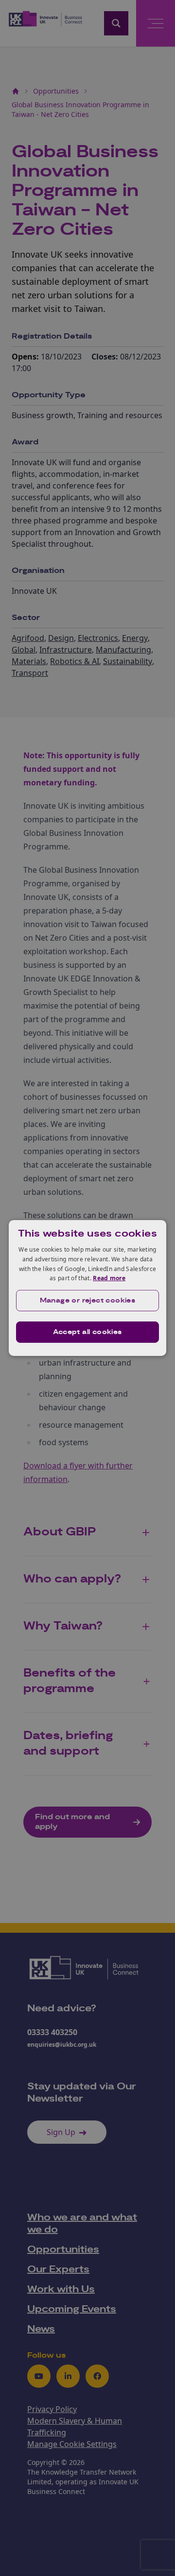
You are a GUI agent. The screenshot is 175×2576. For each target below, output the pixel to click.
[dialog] (87, 1288)
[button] (87, 1301)
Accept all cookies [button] (87, 1332)
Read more (109, 1278)
